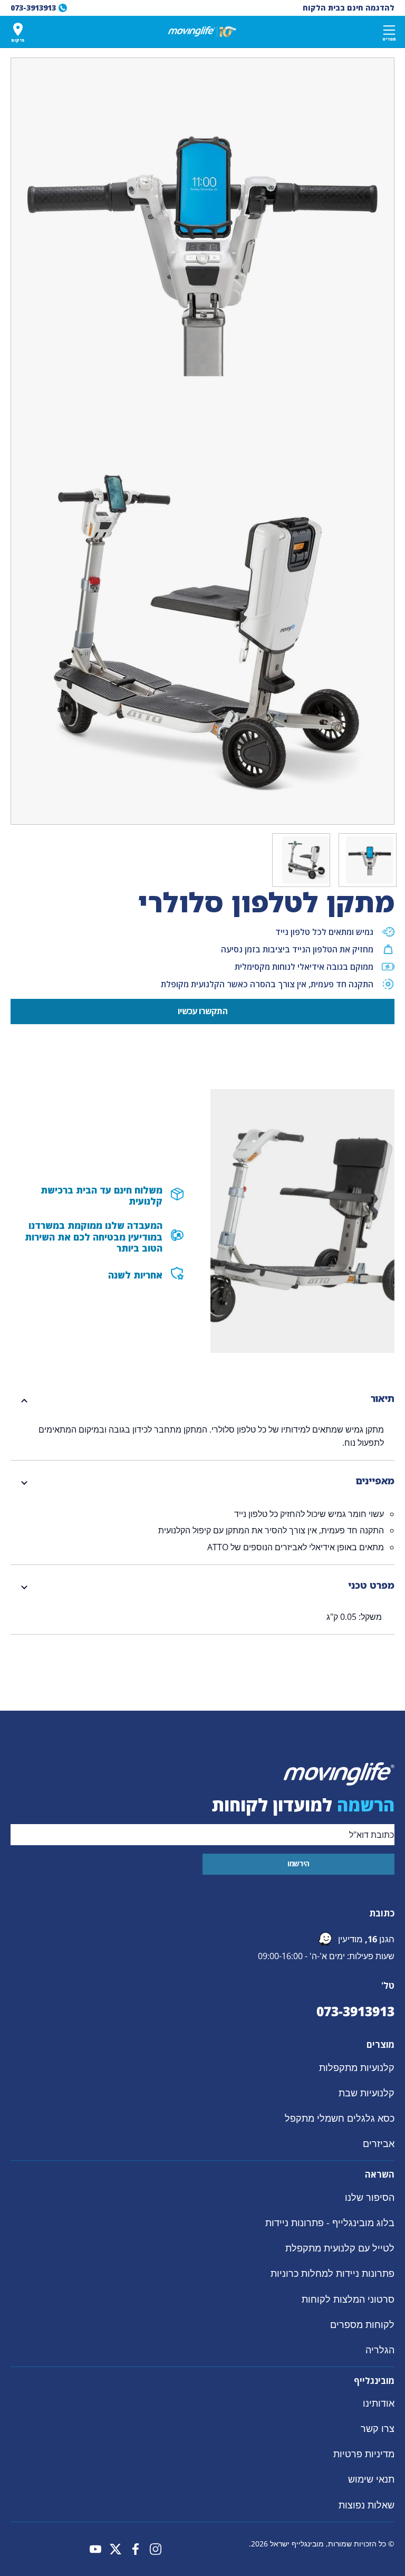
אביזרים (379, 2143)
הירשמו (298, 1863)
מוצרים (380, 2045)
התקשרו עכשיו (202, 1011)
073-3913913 (355, 2011)
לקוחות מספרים (362, 2324)
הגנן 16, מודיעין (366, 1939)
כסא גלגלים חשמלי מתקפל (340, 2118)
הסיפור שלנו (370, 2197)
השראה (380, 2175)
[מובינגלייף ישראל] (202, 32)
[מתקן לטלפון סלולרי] (370, 860)
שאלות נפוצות (367, 2505)
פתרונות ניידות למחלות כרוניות (332, 2273)
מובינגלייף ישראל (297, 2544)
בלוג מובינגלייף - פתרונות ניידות (330, 2222)
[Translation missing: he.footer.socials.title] (156, 2549)
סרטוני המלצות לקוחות (348, 2298)
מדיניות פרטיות (364, 2454)
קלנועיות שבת (367, 2093)
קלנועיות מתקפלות (357, 2067)
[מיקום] (18, 29)
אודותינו (379, 2403)
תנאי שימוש (371, 2479)
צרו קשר (378, 2428)
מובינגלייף (374, 2381)
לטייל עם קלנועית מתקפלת (340, 2248)
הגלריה (380, 2350)
